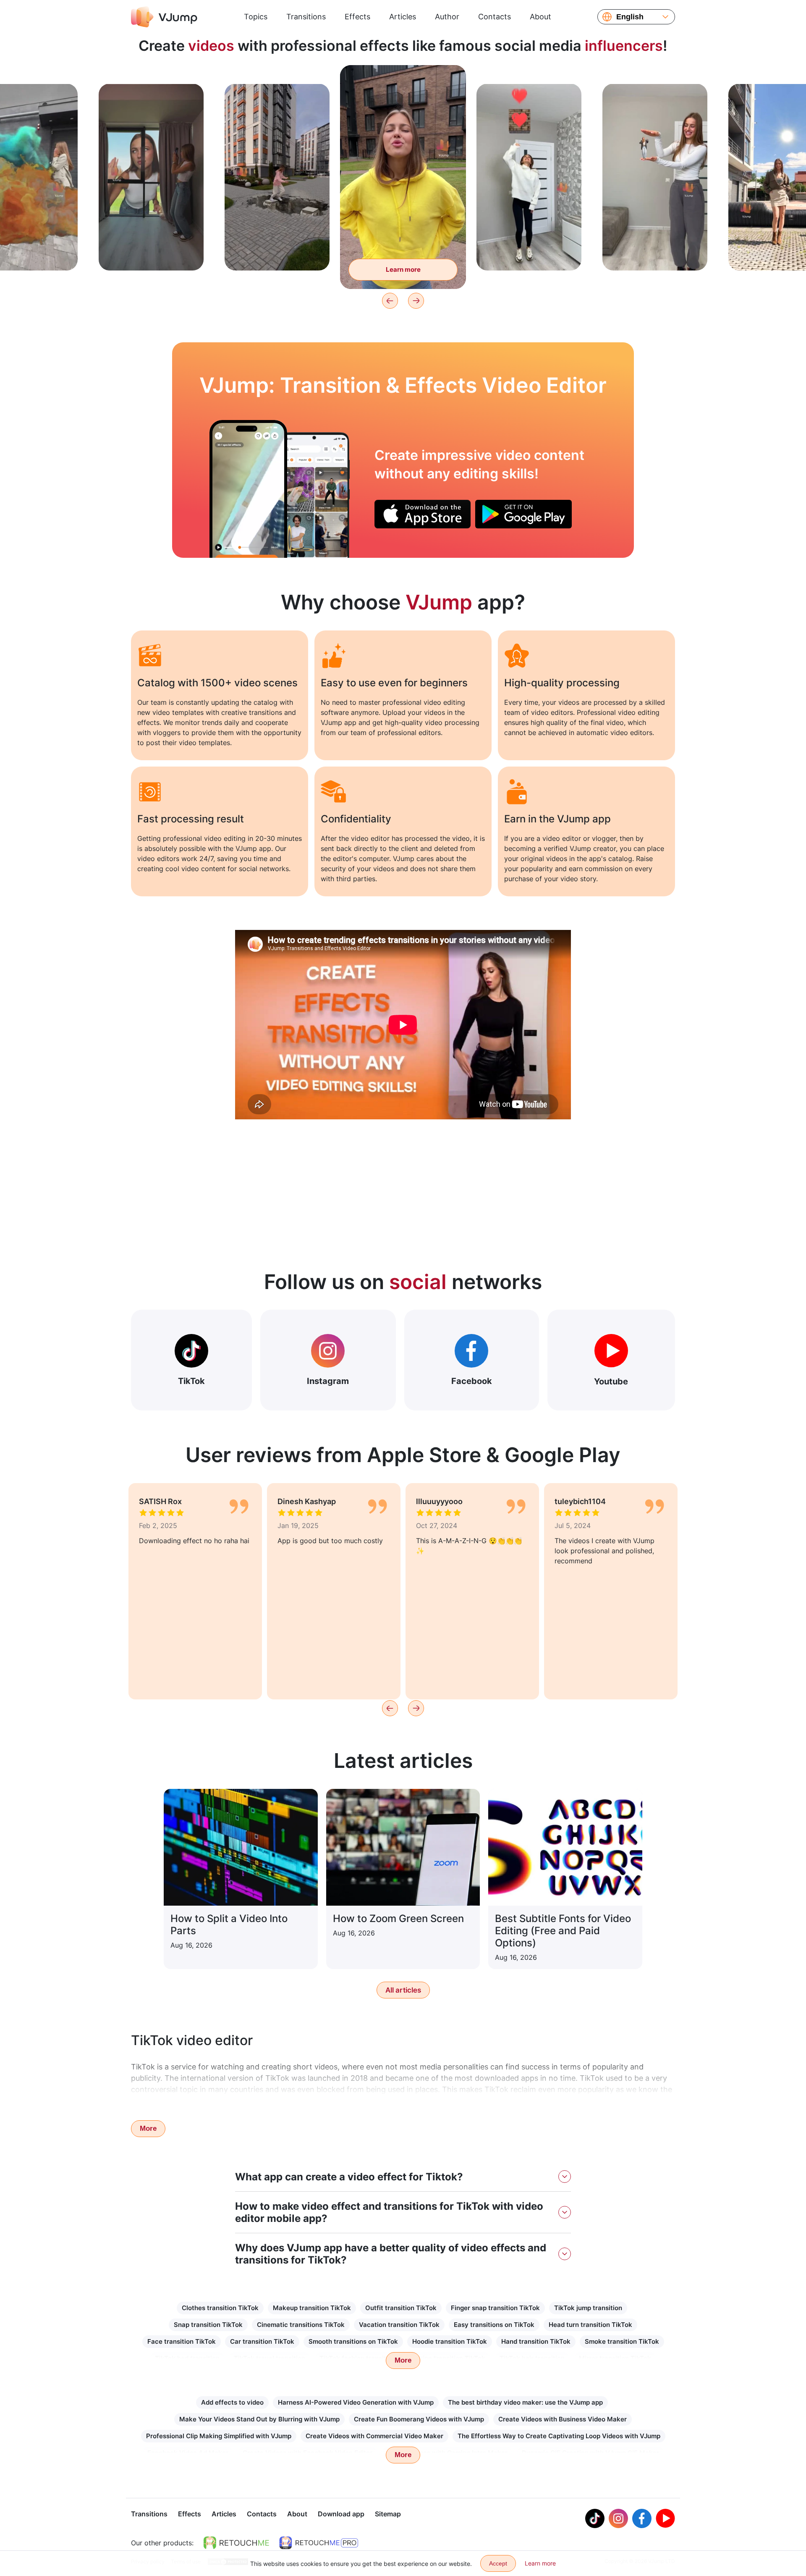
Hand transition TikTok (536, 2341)
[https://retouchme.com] (236, 2543)
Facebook (472, 1381)
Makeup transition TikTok (312, 2308)
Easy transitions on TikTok (494, 2325)
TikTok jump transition (588, 2308)
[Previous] (390, 301)
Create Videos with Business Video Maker (563, 2419)
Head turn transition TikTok (590, 2325)
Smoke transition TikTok (622, 2341)
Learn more (151, 251)
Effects (357, 17)
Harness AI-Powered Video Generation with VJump (356, 2402)
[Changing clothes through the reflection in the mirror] (248, 489)
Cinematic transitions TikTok (301, 2325)
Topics (256, 17)
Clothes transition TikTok (220, 2308)
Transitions (306, 17)
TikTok (191, 1381)
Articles (403, 17)
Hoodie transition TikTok (450, 2341)
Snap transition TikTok (208, 2325)
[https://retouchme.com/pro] (319, 2543)
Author (447, 17)
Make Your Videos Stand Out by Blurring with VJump (259, 2419)
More (148, 2128)
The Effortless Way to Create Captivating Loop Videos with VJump (559, 2436)
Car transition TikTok (262, 2341)
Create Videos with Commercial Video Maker (374, 2436)
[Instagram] (618, 2518)
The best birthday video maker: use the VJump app (525, 2402)
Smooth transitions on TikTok (353, 2341)
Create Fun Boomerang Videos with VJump (419, 2419)
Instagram (328, 1381)
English (630, 17)
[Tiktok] (595, 2518)
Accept (498, 2563)
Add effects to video (232, 2402)
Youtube (611, 1381)
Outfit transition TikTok (401, 2308)
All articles (403, 1990)
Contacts (495, 17)
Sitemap (388, 2514)
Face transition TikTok (182, 2341)
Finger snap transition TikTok (495, 2308)
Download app (341, 2514)
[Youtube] (665, 2518)
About (540, 17)
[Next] (416, 301)
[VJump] (164, 17)
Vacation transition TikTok (399, 2325)
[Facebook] (642, 2518)
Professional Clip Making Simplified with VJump (219, 2436)
